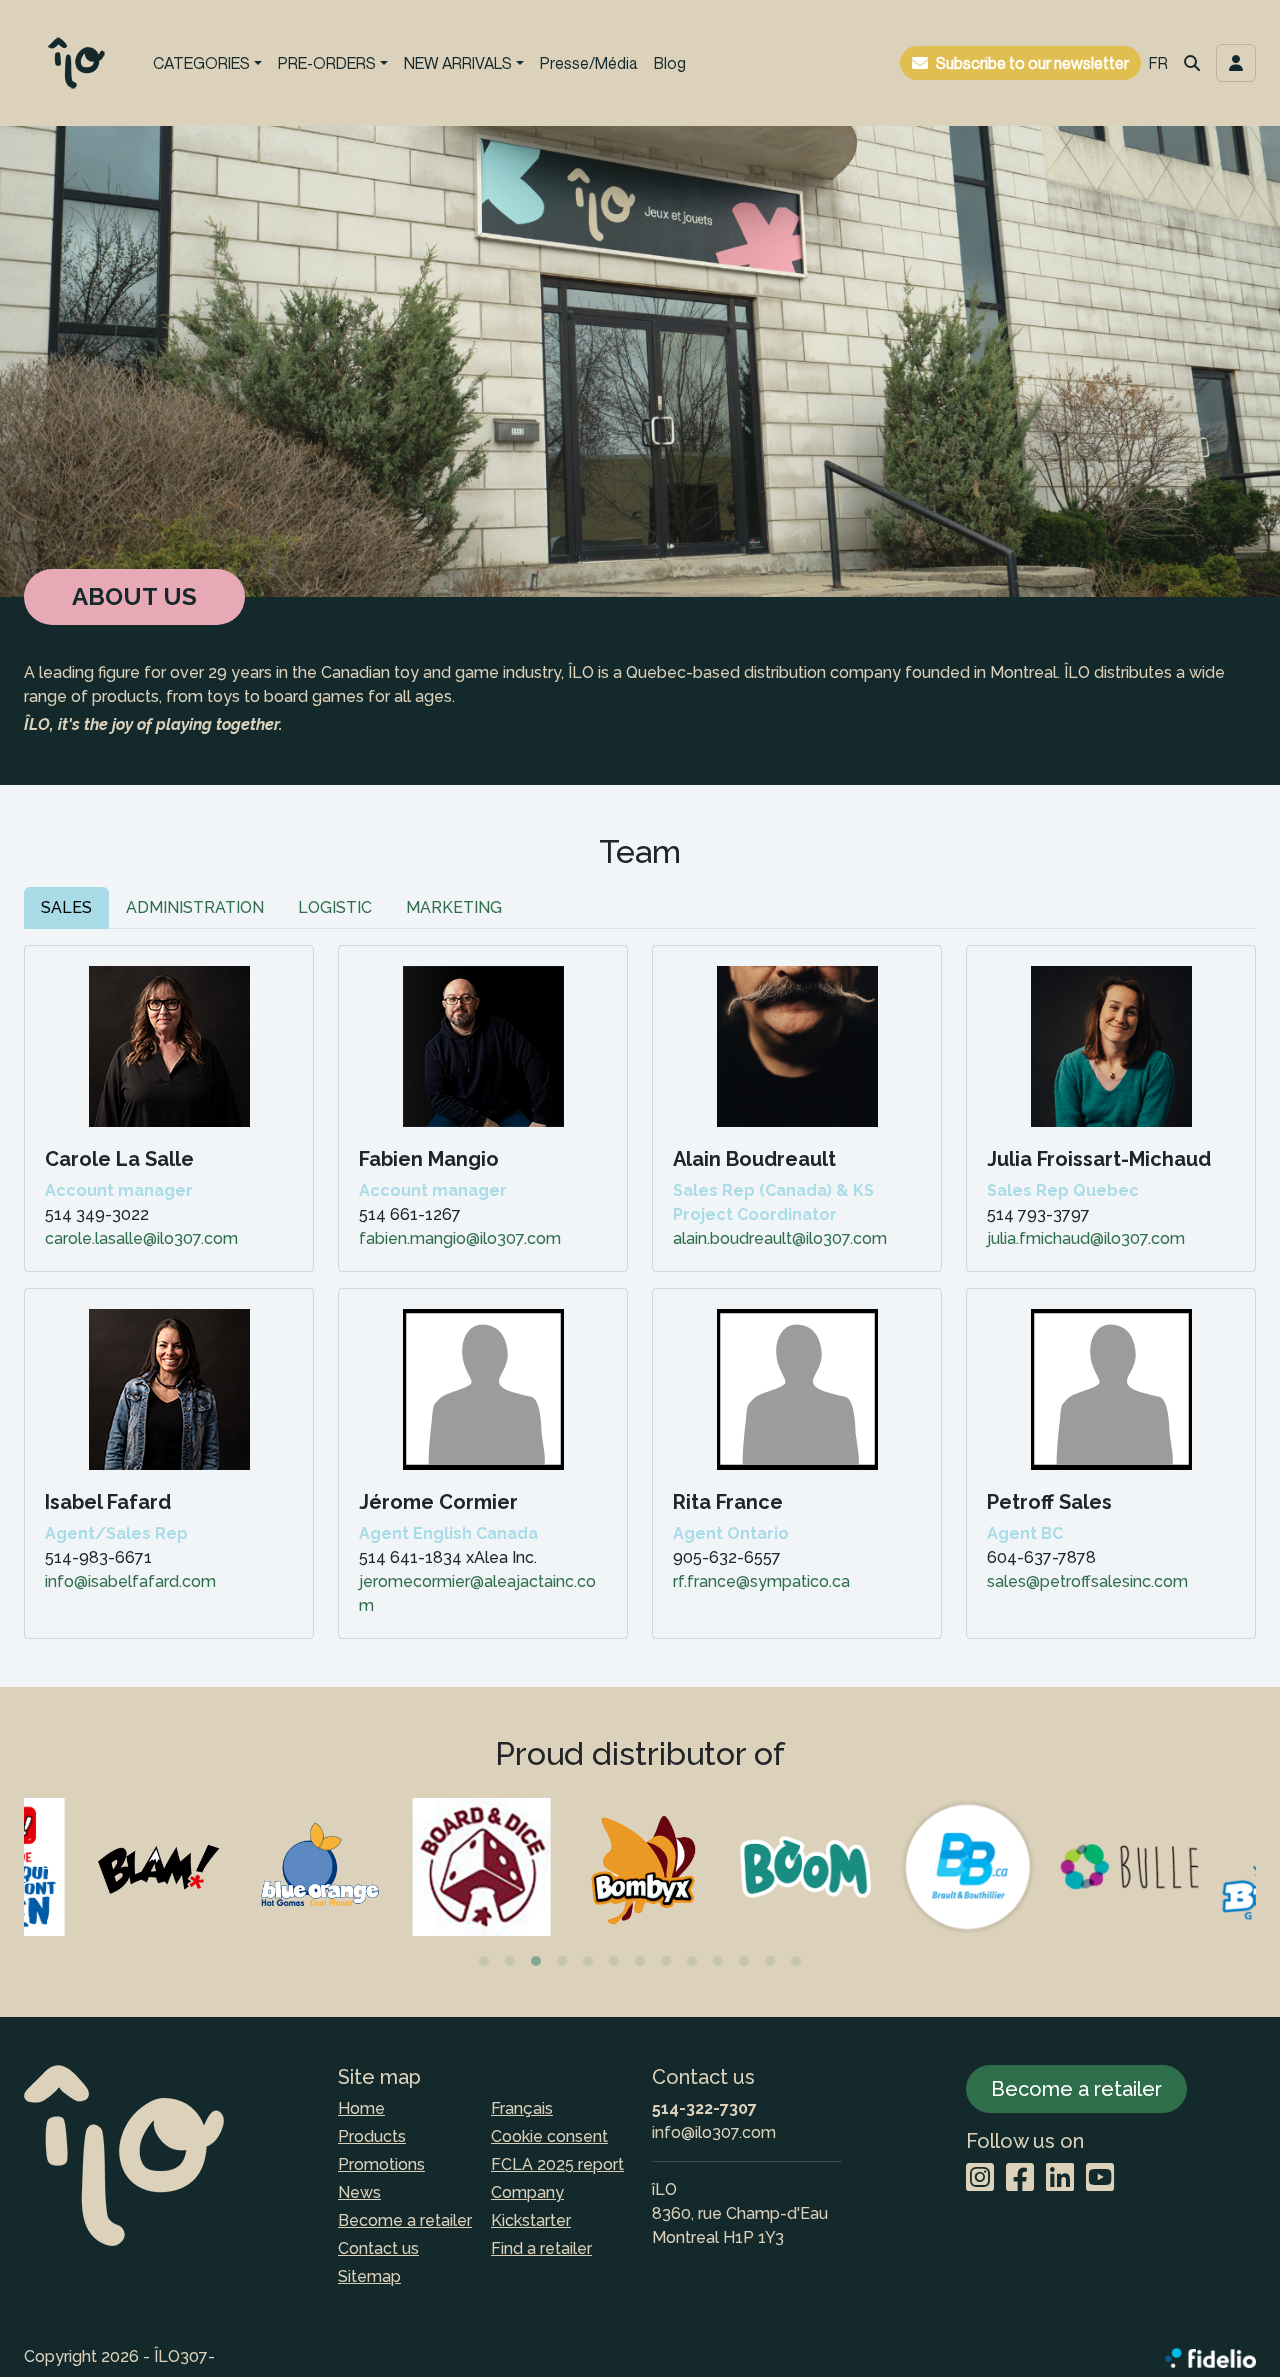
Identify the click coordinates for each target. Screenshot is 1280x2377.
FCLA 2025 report (557, 2164)
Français (522, 2108)
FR (1158, 63)
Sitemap (369, 2276)
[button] (1192, 63)
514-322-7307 (704, 2108)
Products (372, 2136)
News (359, 2192)
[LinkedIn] (1060, 2178)
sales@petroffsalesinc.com (1087, 1581)
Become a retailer (405, 2220)
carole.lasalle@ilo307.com (141, 1238)
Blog (670, 63)
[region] (640, 1883)
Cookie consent (549, 2136)
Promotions (381, 2164)
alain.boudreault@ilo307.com (780, 1238)
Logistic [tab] (335, 907)
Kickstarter (531, 2220)
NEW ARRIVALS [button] (458, 63)
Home (361, 2108)
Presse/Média (589, 63)
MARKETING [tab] (454, 907)
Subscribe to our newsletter (1032, 63)
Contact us (378, 2248)
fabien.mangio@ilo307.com (460, 1238)
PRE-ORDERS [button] (327, 63)
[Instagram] (980, 2178)
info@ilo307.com (714, 2132)
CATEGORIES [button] (201, 63)
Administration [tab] (195, 907)
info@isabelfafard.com (130, 1581)
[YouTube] (1100, 2178)
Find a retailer (541, 2248)
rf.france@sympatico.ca (761, 1581)
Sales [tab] (66, 907)
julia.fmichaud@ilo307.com (1086, 1238)
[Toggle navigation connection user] (1236, 63)
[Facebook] (1020, 2178)
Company (527, 2192)
